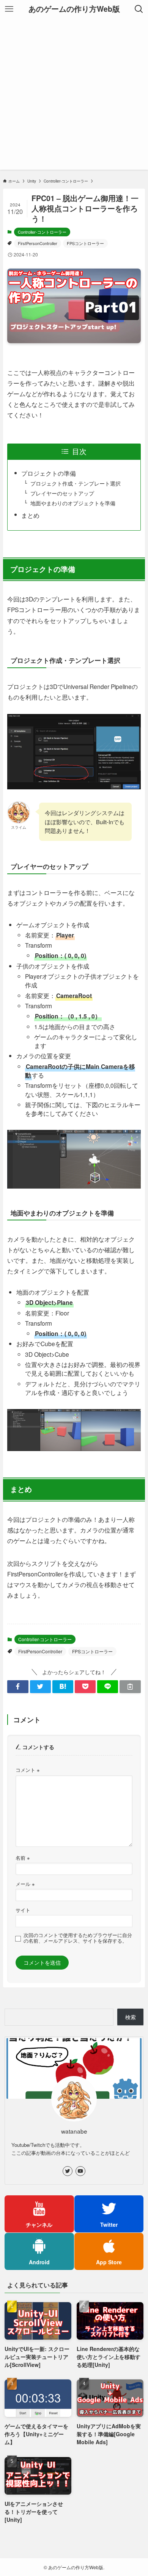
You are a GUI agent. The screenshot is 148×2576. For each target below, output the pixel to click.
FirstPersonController (38, 243)
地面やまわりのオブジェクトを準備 (73, 503)
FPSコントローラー (85, 243)
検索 (131, 2017)
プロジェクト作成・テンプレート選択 (76, 483)
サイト (23, 1910)
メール (25, 1884)
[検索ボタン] (139, 9)
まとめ (30, 515)
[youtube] (80, 2171)
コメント (28, 1770)
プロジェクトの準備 (49, 473)
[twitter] (68, 2171)
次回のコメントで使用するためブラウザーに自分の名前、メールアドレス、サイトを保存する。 (78, 1938)
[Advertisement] (74, 96)
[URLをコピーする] (130, 1687)
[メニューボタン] (9, 9)
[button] (18, 1687)
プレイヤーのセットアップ (62, 493)
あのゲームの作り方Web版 (74, 9)
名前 (23, 1858)
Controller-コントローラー (42, 232)
